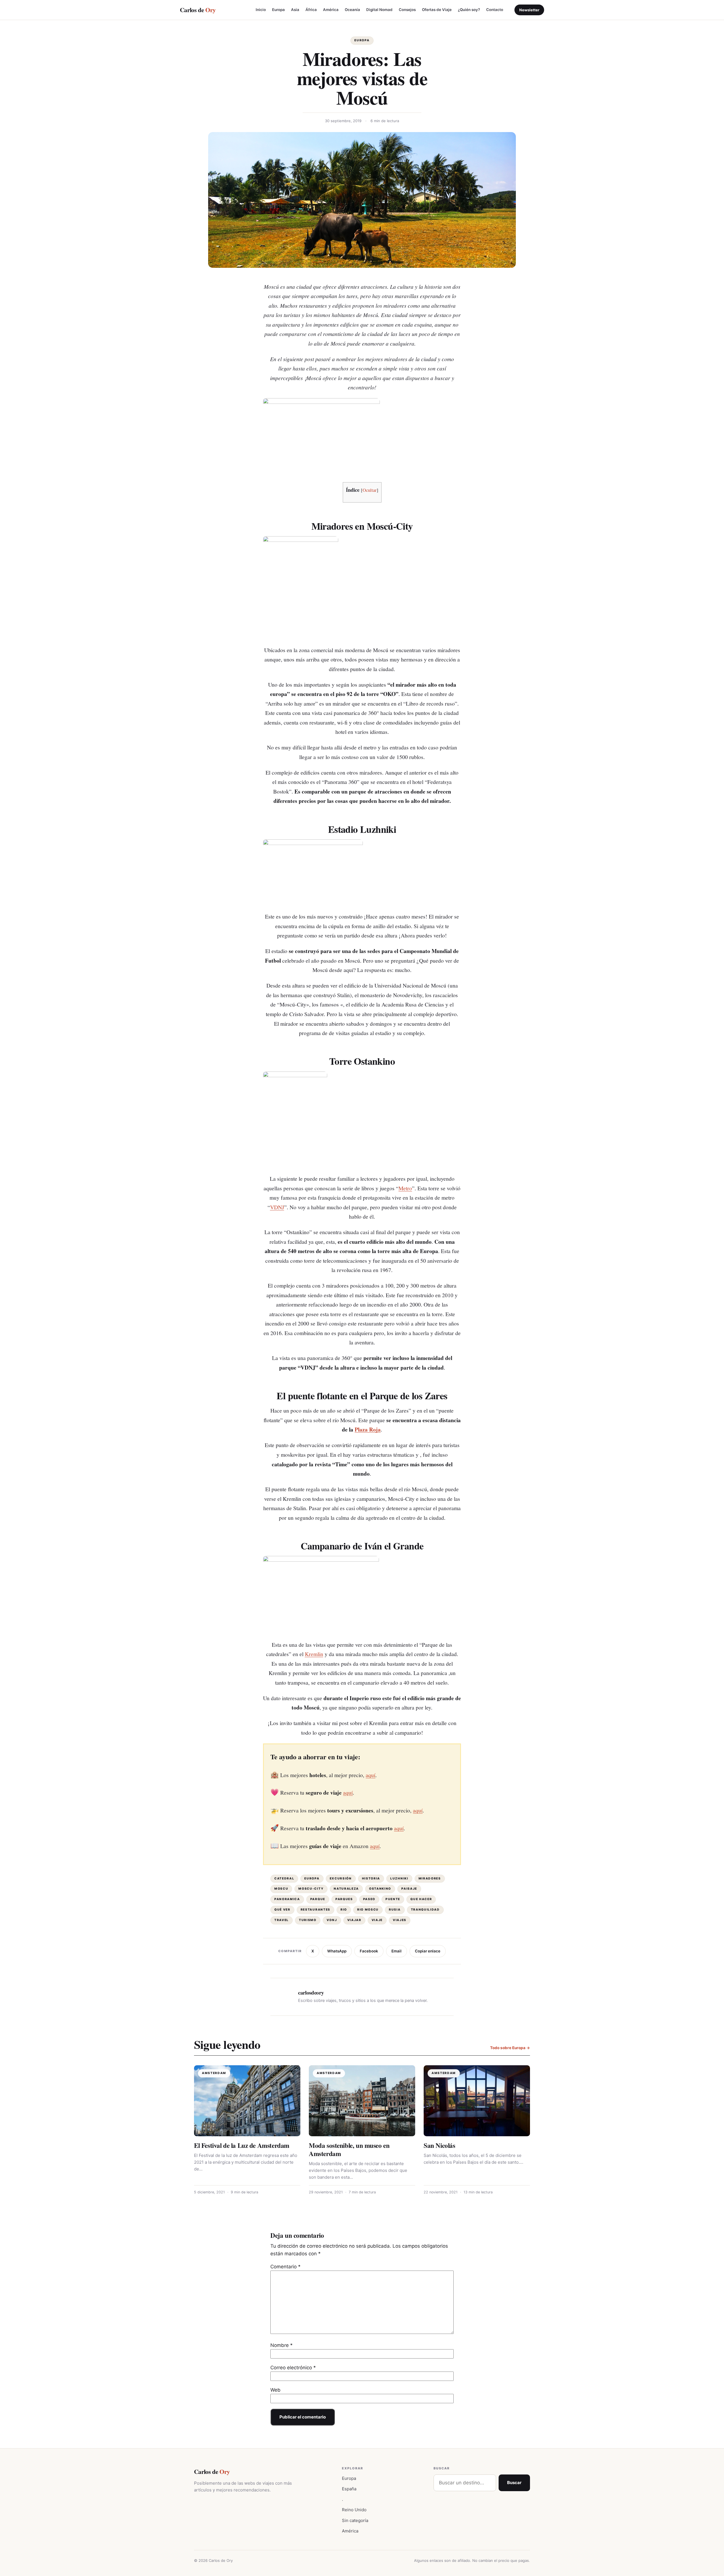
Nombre (282, 2345)
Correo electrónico (293, 2368)
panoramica (287, 1899)
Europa (278, 10)
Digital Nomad (379, 10)
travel (282, 1920)
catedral (284, 1878)
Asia (295, 10)
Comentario (285, 2267)
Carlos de (198, 10)
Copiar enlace (428, 1951)
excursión (341, 1878)
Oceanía (352, 10)
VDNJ (277, 1207)
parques (344, 1899)
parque (318, 1899)
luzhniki (399, 1878)
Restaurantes (315, 1910)
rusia (395, 1910)
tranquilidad (425, 1910)
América (331, 10)
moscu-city (311, 1889)
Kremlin (314, 1654)
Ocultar (370, 490)
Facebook (369, 1951)
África (311, 10)
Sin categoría (355, 2520)
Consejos (407, 10)
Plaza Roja (368, 1429)
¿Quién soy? (469, 10)
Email (397, 1951)
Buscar (514, 2483)
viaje (377, 1920)
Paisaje (409, 1889)
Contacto (495, 10)
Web (275, 2390)
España (349, 2489)
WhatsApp (337, 1951)
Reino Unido (354, 2510)
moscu (281, 1889)
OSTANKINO (380, 1889)
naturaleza (346, 1889)
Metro (405, 1188)
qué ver (282, 1910)
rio (344, 1910)
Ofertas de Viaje (437, 10)
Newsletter (529, 10)
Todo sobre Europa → (510, 2048)
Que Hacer (421, 1899)
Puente (393, 1899)
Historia (371, 1878)
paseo (369, 1899)
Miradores (430, 1878)
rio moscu (368, 1910)
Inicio (261, 10)
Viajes (400, 1920)
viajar (354, 1920)
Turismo (308, 1920)
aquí (370, 1775)
